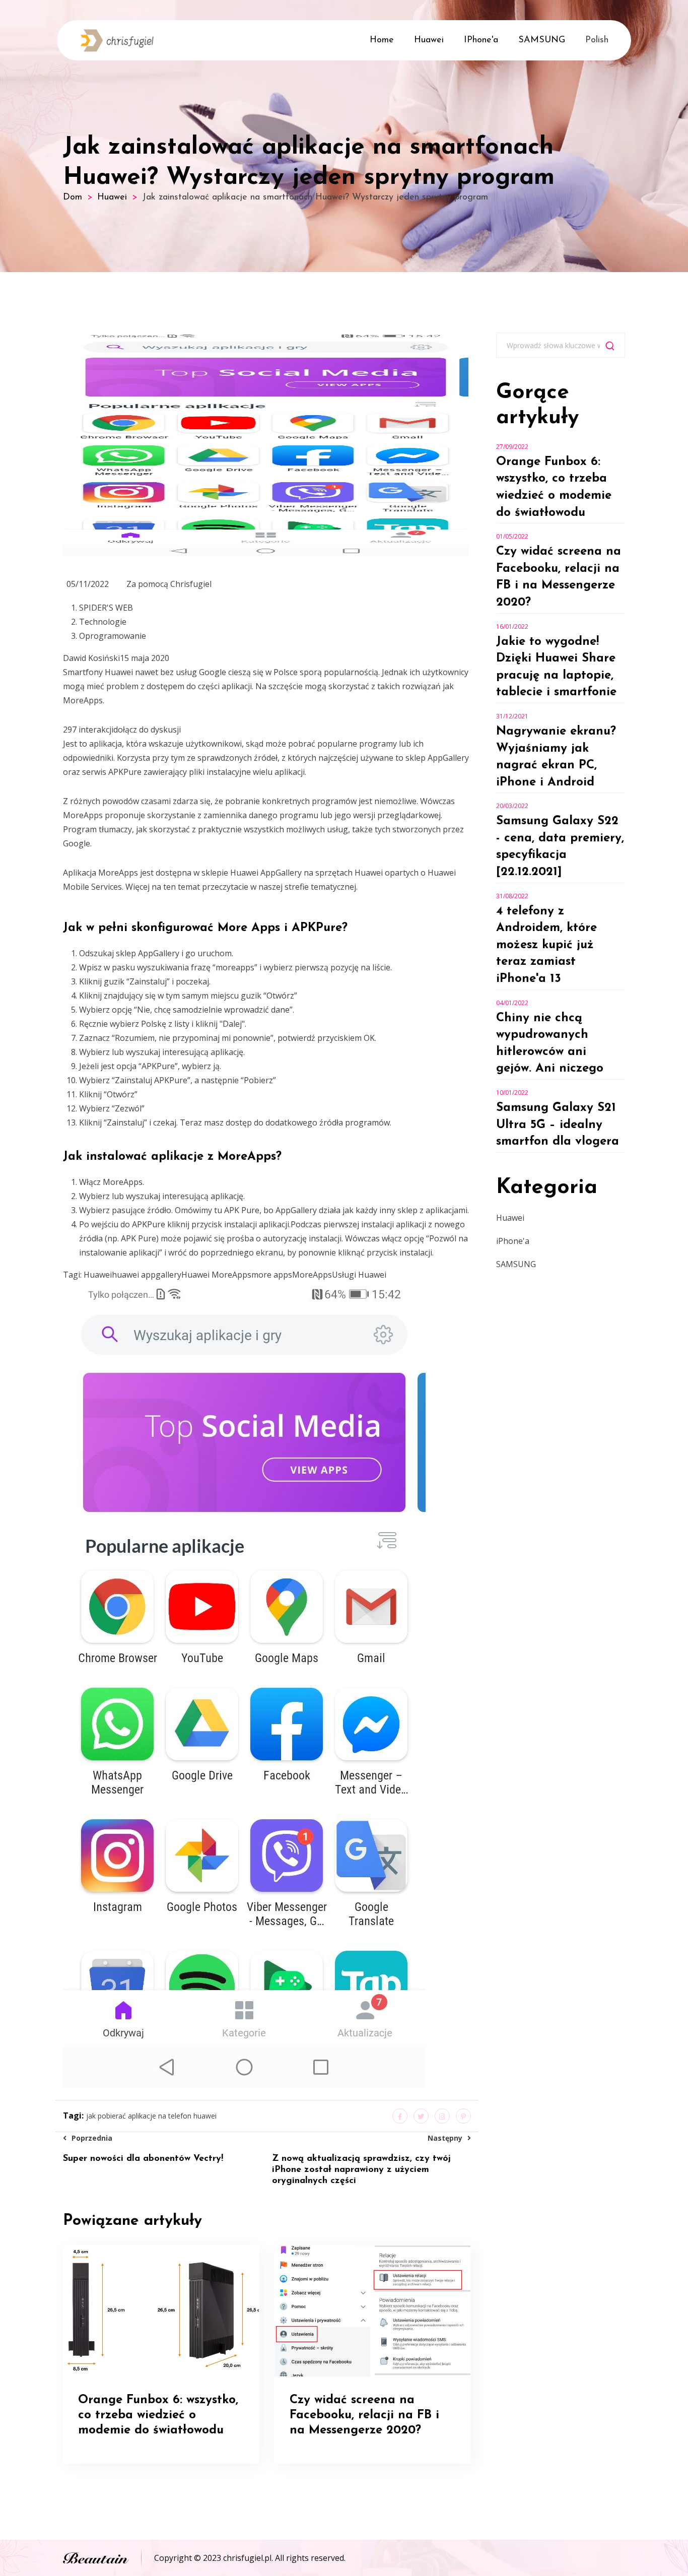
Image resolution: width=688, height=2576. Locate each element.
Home (382, 40)
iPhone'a (481, 40)
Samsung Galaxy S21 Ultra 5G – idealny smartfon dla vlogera (558, 1125)
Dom (73, 197)
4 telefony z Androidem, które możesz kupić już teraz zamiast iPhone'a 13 (546, 945)
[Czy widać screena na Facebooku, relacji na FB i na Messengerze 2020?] (372, 2310)
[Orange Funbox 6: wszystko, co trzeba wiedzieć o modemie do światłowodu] (161, 2310)
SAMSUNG (542, 40)
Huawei (429, 40)
